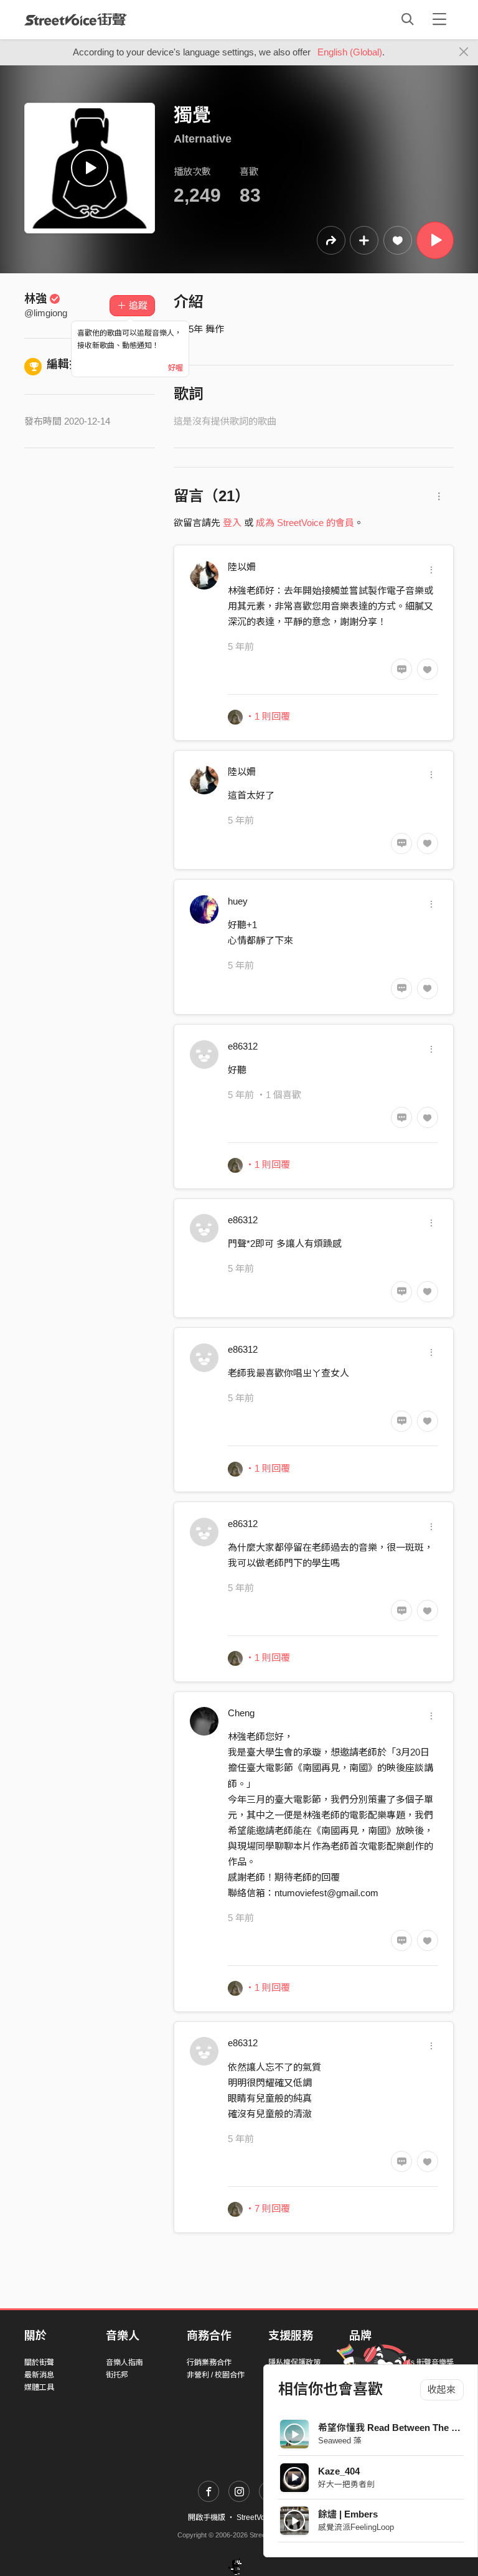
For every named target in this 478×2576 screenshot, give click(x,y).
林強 (35, 299)
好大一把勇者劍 (346, 2484)
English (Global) (350, 52)
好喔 (176, 368)
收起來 (442, 2390)
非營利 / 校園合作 (216, 2375)
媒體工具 (39, 2387)
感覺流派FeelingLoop (356, 2527)
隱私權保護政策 (294, 2362)
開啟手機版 (207, 2517)
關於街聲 (39, 2362)
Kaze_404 (339, 2471)
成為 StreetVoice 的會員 (305, 523)
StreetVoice (76, 19)
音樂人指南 (124, 2362)
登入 (232, 523)
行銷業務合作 (209, 2362)
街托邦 (117, 2375)
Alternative (203, 139)
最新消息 (39, 2375)
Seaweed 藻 (340, 2441)
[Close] (464, 52)
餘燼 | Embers (348, 2514)
